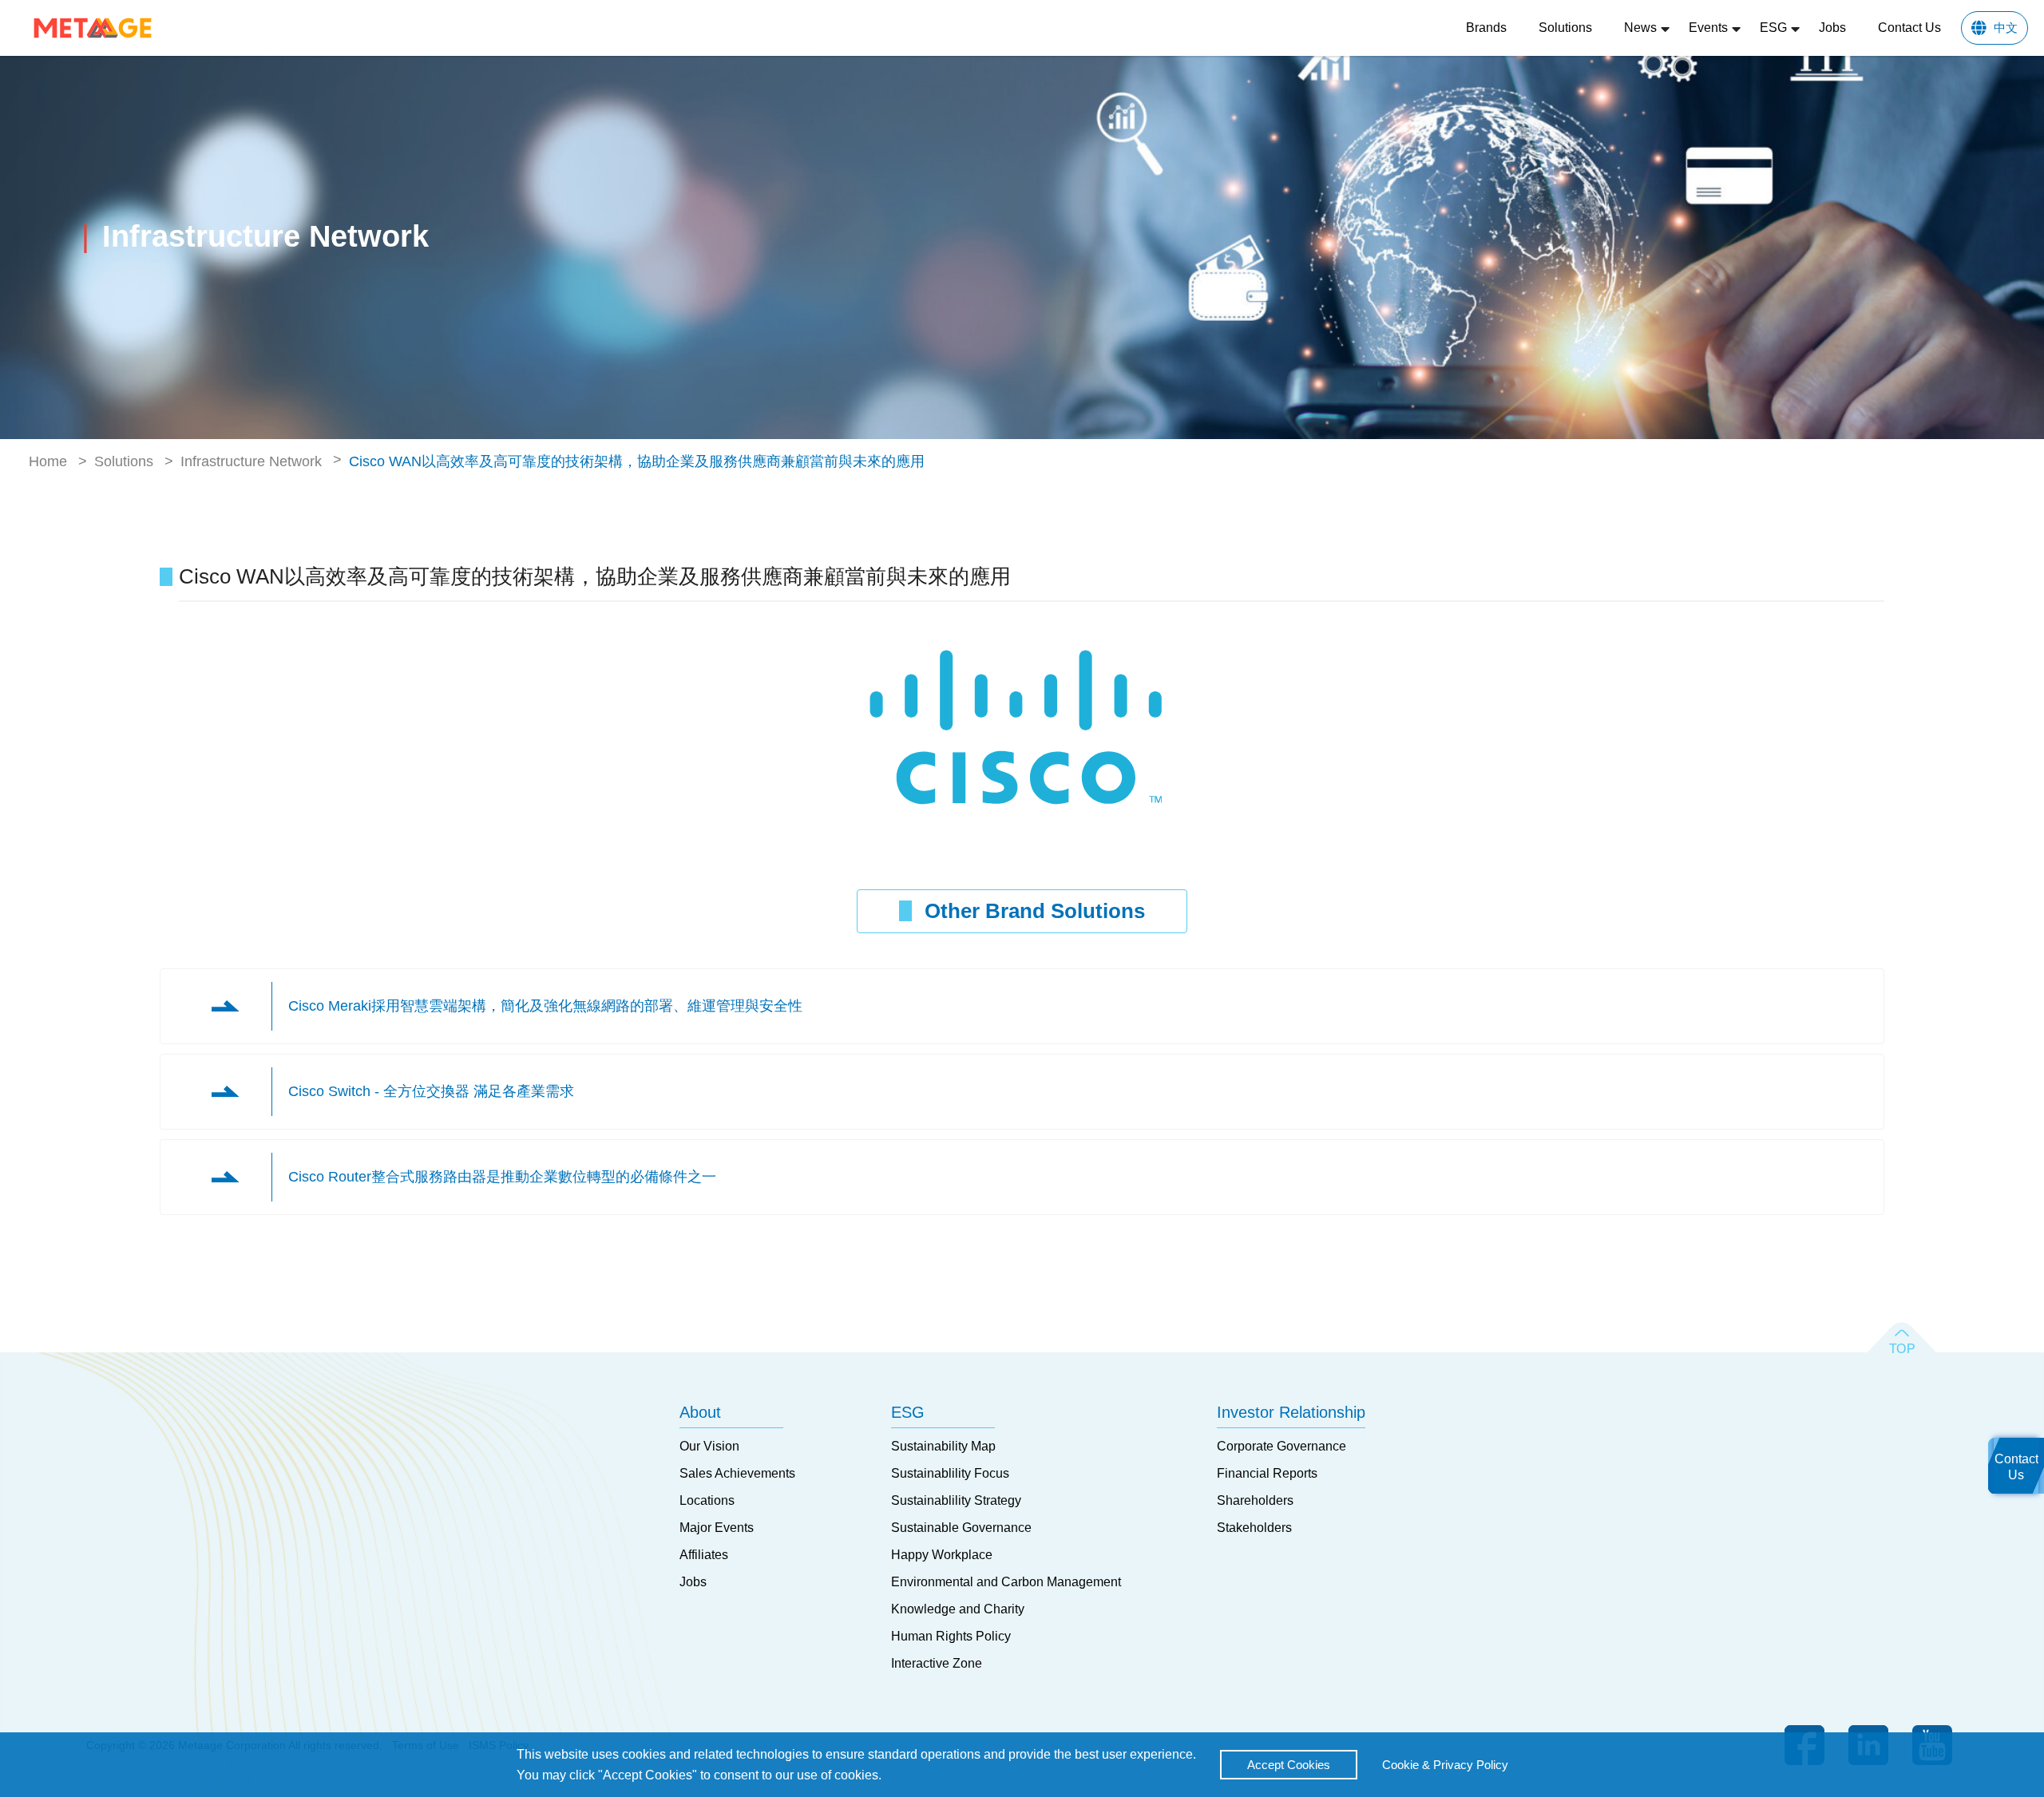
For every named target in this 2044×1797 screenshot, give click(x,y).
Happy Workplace (942, 1555)
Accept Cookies (1289, 1765)
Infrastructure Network (251, 461)
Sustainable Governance (961, 1528)
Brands (1486, 28)
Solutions (1565, 28)
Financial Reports (1267, 1473)
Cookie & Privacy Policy (1445, 1765)
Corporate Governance (1281, 1446)
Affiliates (704, 1555)
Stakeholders (1254, 1528)
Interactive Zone (937, 1663)
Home (48, 461)
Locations (707, 1500)
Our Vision (709, 1446)
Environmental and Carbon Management (1006, 1582)
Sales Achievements (737, 1473)
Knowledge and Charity (958, 1609)
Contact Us (1909, 28)
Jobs (1832, 28)
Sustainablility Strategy (956, 1500)
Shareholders (1255, 1500)
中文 (2006, 28)
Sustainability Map (943, 1446)
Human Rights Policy (951, 1636)
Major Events (717, 1528)
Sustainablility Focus (950, 1473)
